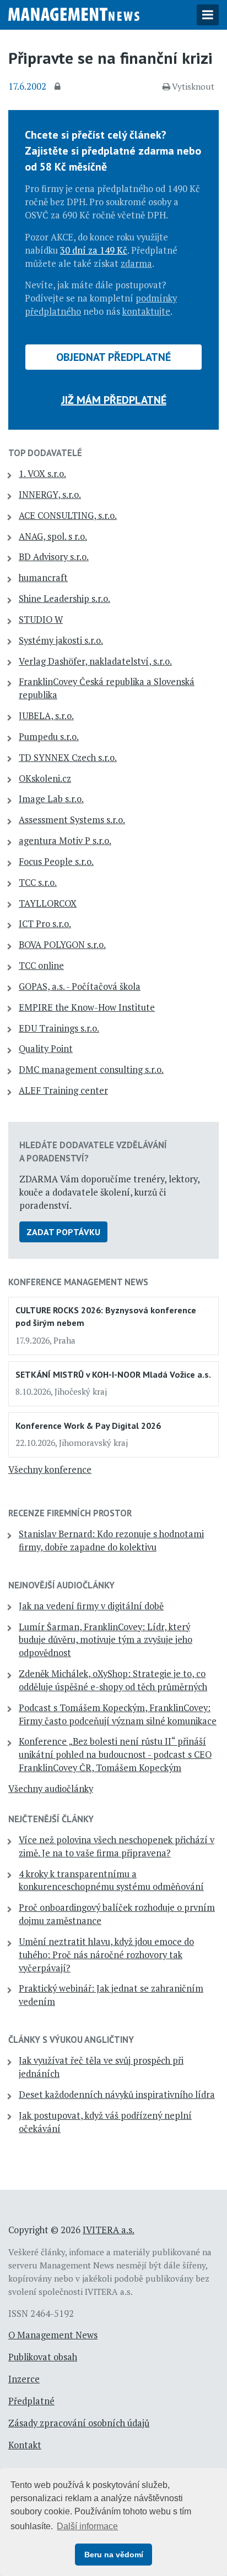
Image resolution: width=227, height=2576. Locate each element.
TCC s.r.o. (38, 883)
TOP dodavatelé (45, 453)
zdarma (136, 264)
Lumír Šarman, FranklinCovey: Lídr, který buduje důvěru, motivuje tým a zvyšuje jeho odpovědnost (106, 1640)
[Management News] (74, 13)
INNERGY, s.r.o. (50, 495)
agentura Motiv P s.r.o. (65, 841)
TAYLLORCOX (48, 903)
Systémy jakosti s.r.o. (61, 640)
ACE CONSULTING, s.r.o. (68, 516)
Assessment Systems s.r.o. (72, 820)
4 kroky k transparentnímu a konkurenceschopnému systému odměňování (111, 1881)
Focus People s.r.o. (56, 862)
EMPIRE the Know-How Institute (87, 1007)
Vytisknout (193, 86)
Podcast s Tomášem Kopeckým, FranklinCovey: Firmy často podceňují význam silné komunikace (118, 1714)
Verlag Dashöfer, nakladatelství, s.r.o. (95, 661)
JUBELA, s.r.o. (46, 716)
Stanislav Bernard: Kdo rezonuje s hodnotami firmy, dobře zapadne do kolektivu (111, 1541)
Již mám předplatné (114, 400)
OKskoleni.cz (45, 779)
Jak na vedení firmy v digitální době (91, 1606)
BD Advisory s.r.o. (54, 557)
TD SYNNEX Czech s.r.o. (68, 758)
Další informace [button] (87, 2526)
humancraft (43, 578)
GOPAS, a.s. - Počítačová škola (80, 986)
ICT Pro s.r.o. (45, 924)
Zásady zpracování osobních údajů (79, 2423)
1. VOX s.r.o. (42, 474)
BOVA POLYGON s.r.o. (62, 945)
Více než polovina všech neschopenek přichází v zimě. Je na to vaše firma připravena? (117, 1846)
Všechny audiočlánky (51, 1789)
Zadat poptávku (63, 1232)
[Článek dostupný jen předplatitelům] (59, 87)
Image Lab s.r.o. (51, 799)
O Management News (53, 2335)
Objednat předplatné (113, 357)
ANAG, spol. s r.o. (53, 536)
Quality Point (46, 1049)
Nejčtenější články (51, 1819)
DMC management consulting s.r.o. (91, 1070)
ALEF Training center (63, 1090)
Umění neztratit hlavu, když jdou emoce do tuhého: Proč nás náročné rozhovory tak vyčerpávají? (106, 1955)
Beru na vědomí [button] (114, 2555)
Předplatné (31, 2401)
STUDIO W (41, 620)
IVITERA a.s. (109, 2230)
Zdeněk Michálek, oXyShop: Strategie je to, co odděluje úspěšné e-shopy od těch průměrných (113, 1680)
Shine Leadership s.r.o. (64, 599)
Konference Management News (78, 1282)
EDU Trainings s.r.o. (59, 1028)
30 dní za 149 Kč (94, 250)
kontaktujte (146, 311)
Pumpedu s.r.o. (49, 737)
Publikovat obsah (43, 2357)
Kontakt (25, 2445)
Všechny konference (50, 1470)
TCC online (41, 966)
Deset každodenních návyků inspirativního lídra (117, 2095)
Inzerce (24, 2379)
